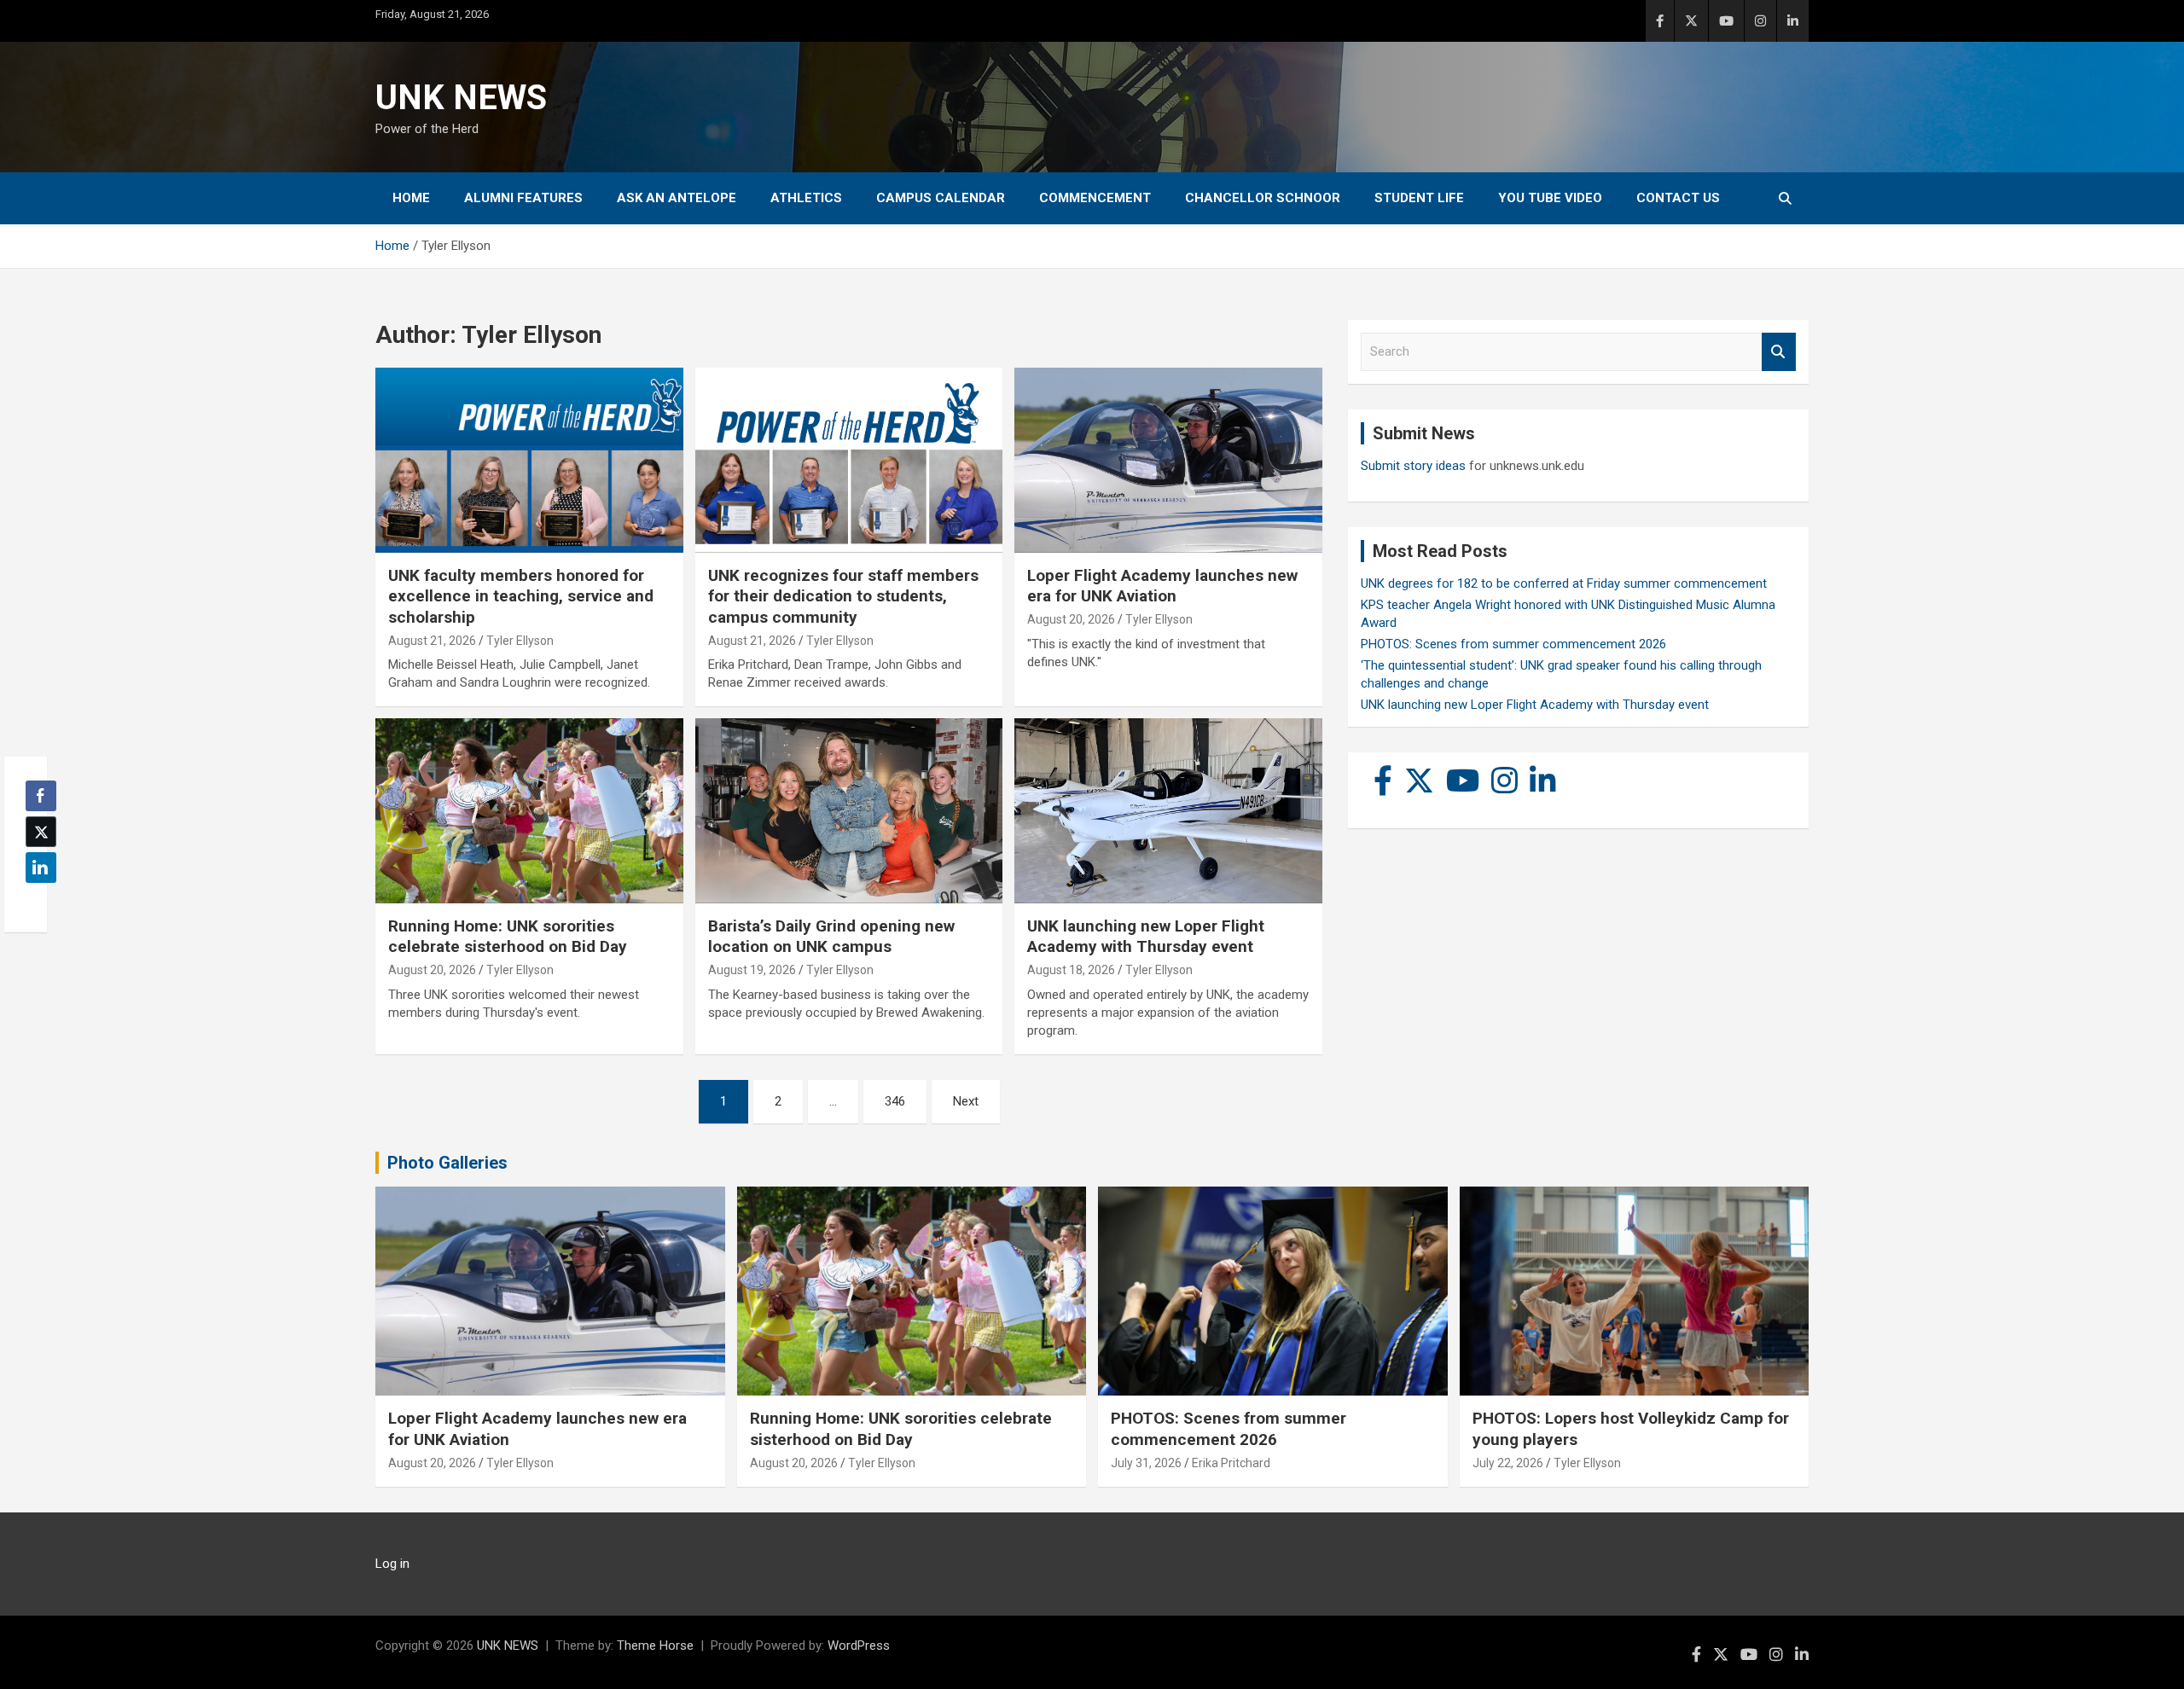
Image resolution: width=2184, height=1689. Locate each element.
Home (411, 198)
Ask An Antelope (677, 198)
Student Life (1419, 198)
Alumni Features (523, 198)
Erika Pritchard (1231, 1463)
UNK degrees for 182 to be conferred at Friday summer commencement (1564, 583)
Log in (392, 1564)
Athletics (806, 198)
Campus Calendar (941, 198)
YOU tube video (1550, 198)
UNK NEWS (461, 98)
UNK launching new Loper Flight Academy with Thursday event (1146, 937)
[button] (36, 901)
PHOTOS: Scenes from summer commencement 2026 (1513, 644)
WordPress (859, 1645)
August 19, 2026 (752, 970)
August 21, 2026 (432, 641)
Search (1779, 352)
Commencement (1095, 198)
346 (895, 1101)
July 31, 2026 (1146, 1463)
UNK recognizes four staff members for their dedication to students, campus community (843, 596)
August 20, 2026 (1071, 619)
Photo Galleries (447, 1163)
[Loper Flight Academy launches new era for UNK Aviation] (1168, 461)
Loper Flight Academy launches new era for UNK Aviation (1162, 586)
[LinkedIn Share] (41, 868)
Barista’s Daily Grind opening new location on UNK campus (831, 937)
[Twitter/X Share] (41, 832)
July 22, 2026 (1508, 1463)
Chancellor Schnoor (1263, 198)
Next (966, 1101)
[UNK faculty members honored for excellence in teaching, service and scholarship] (529, 461)
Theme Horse (655, 1645)
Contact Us (1678, 198)
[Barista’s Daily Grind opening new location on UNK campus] (849, 811)
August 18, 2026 (1071, 970)
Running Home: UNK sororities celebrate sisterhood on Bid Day (508, 937)
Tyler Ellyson (520, 641)
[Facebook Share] (41, 796)
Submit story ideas (1413, 466)
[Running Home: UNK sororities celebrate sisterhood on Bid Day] (529, 811)
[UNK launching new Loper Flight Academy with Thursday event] (1168, 811)
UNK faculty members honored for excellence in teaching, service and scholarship (521, 596)
